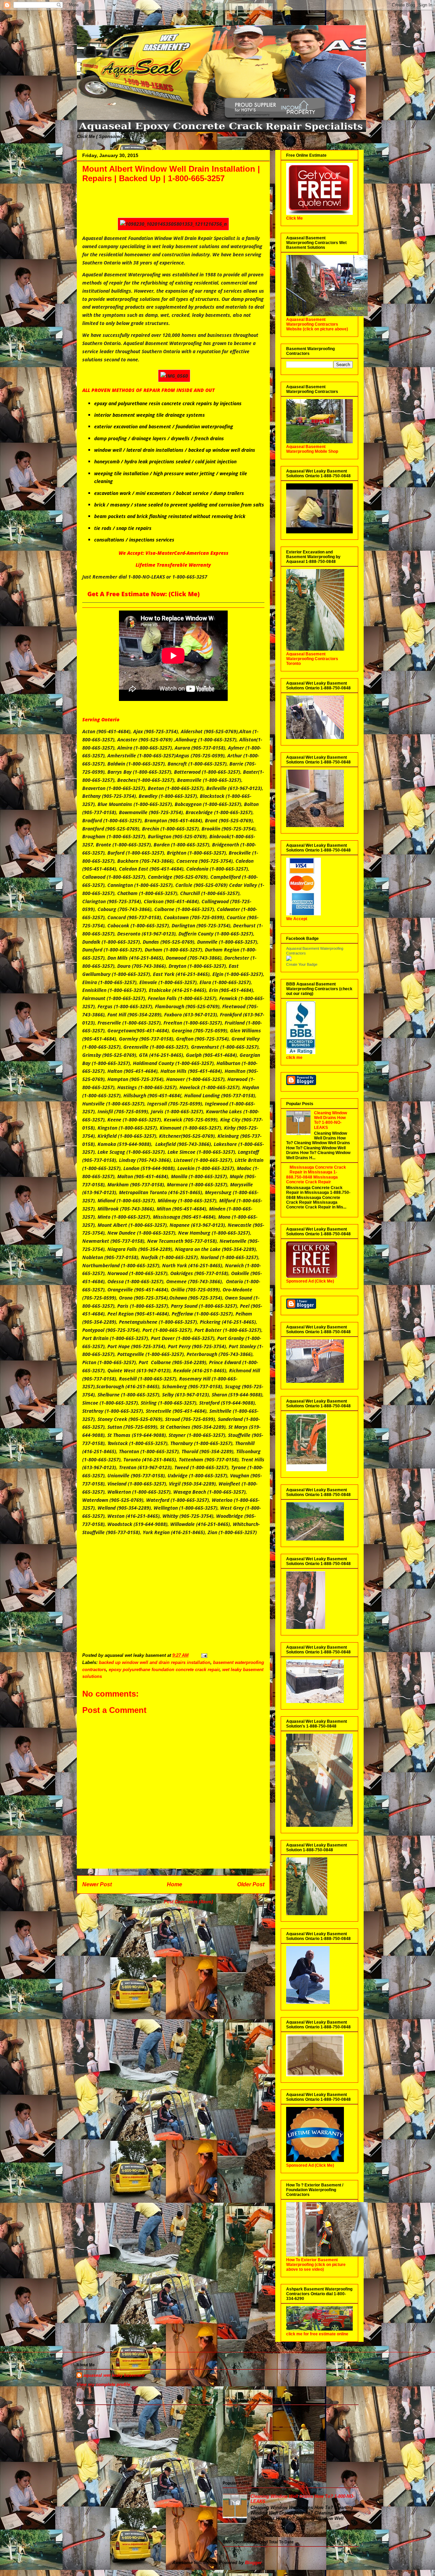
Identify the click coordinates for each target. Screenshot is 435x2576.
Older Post (251, 1884)
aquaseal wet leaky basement (114, 2375)
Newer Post (97, 1884)
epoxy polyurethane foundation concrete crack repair (164, 1670)
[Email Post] (204, 1655)
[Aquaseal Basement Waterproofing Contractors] (289, 960)
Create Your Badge (302, 964)
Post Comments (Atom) (188, 1902)
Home (175, 1884)
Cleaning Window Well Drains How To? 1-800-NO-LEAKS (330, 1120)
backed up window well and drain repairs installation (155, 1662)
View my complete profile (103, 2384)
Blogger (253, 2563)
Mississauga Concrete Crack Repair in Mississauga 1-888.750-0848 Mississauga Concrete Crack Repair (316, 1175)
